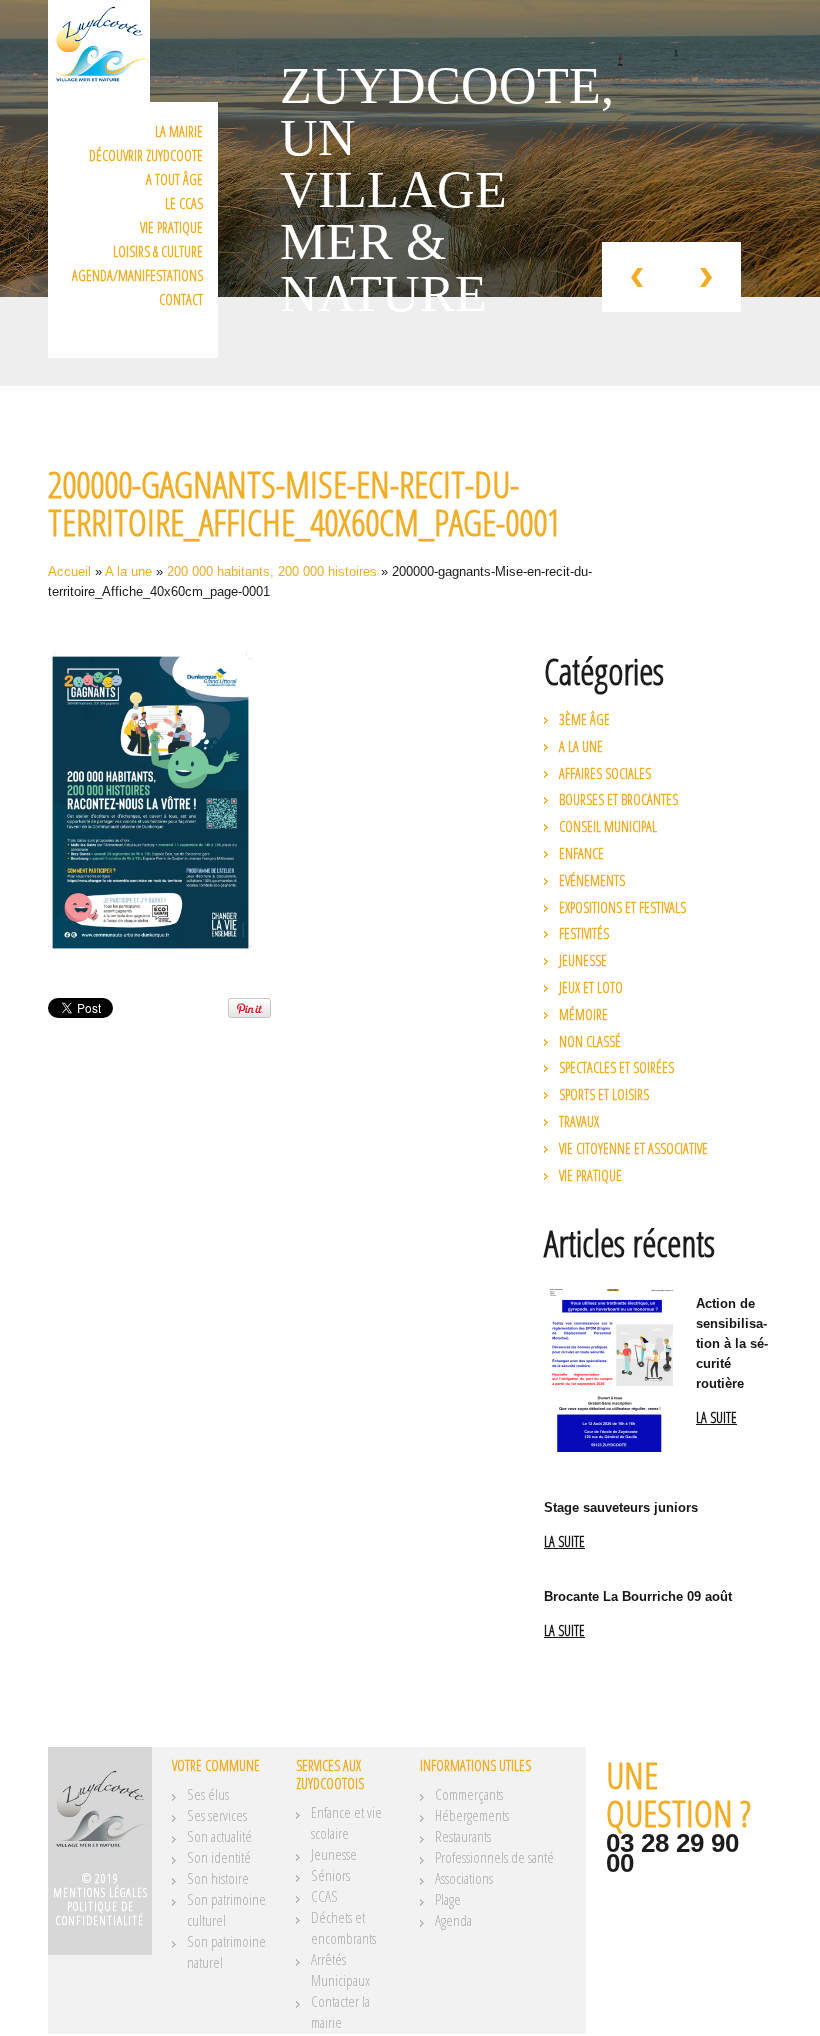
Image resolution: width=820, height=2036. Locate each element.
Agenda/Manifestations (137, 275)
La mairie (179, 131)
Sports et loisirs (604, 1094)
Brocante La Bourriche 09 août (638, 1596)
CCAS (324, 1896)
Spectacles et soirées (616, 1067)
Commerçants (469, 1794)
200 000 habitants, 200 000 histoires (272, 571)
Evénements (592, 880)
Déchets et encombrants (343, 1927)
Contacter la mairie (340, 2011)
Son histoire (218, 1878)
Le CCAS (184, 203)
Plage (448, 1899)
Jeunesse (583, 960)
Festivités (584, 933)
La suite (716, 1418)
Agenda (453, 1920)
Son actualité (219, 1836)
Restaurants (463, 1836)
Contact (181, 299)
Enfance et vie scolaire (346, 1822)
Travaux (579, 1121)
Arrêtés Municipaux (340, 1969)
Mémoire (583, 1014)
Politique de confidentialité (100, 1913)
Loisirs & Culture (158, 251)
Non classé (590, 1041)
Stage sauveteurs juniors (621, 1507)
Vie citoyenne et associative (633, 1148)
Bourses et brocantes (618, 799)
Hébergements (472, 1815)
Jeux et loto (591, 987)
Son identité (219, 1857)
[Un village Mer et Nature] (100, 1816)
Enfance (581, 853)
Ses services (217, 1815)
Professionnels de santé (494, 1857)
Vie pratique (171, 227)
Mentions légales (100, 1892)
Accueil (69, 571)
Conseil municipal (608, 826)
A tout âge (174, 179)
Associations (464, 1878)
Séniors (330, 1875)
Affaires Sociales (605, 773)
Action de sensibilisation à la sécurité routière (732, 1343)
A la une (128, 571)
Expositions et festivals (622, 907)
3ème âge (584, 719)
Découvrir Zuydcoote (146, 155)
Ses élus (208, 1794)
